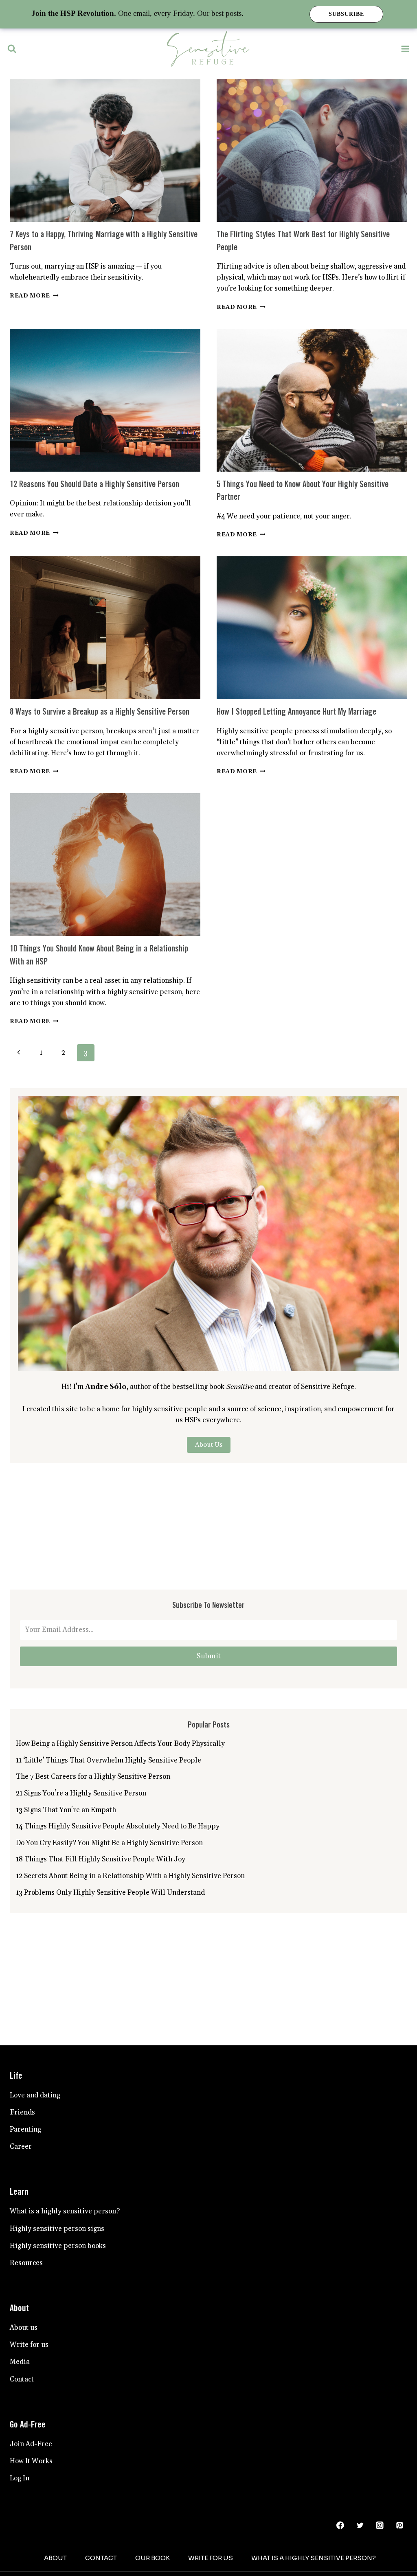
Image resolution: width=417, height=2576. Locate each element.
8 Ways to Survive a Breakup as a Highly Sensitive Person (100, 712)
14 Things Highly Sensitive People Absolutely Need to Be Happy (118, 1826)
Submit (209, 1656)
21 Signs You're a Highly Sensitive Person (81, 1793)
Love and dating (35, 2095)
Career (21, 2147)
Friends (22, 2112)
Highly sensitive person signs (57, 2229)
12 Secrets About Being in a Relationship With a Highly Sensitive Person (130, 1876)
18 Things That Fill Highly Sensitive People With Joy (101, 1859)
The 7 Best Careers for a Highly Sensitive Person (93, 1777)
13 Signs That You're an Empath (66, 1810)
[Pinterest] (400, 2525)
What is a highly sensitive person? (65, 2211)
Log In (20, 2478)
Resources (26, 2263)
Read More (34, 296)
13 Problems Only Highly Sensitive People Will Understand (110, 1893)
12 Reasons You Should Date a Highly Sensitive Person (94, 485)
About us (24, 2328)
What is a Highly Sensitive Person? (314, 2558)
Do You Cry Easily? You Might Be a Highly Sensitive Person (109, 1843)
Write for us (29, 2345)
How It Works (31, 2461)
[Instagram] (380, 2525)
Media (20, 2362)
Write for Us (211, 2558)
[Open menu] (405, 49)
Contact (22, 2379)
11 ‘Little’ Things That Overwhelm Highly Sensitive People (109, 1760)
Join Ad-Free (31, 2444)
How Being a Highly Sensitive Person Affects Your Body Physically (120, 1744)
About (55, 2558)
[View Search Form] (12, 49)
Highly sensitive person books (58, 2246)
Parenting (25, 2130)
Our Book (153, 2558)
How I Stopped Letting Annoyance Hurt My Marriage (296, 712)
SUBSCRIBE (346, 14)
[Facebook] (340, 2525)
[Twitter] (360, 2525)
